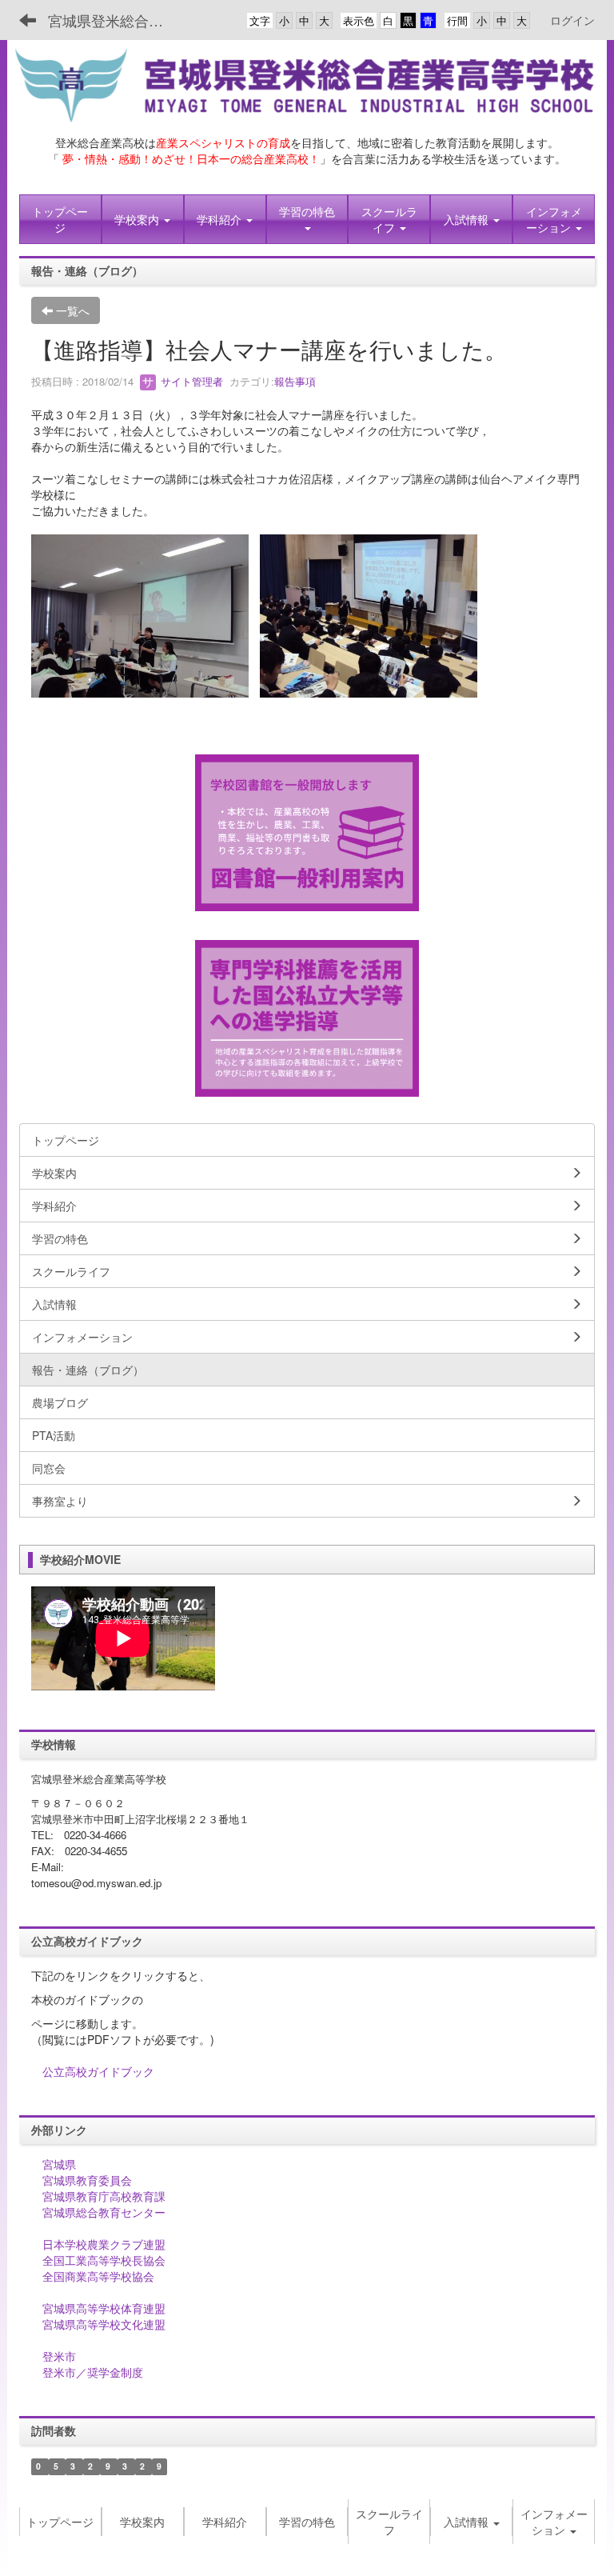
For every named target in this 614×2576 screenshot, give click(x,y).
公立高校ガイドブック (98, 2071)
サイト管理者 (190, 381)
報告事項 (295, 381)
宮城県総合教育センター (104, 2212)
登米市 (59, 2356)
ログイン (572, 20)
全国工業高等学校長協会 (104, 2260)
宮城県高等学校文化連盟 (104, 2324)
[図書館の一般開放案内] (307, 831)
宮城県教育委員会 (87, 2180)
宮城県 (59, 2164)
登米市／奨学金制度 (93, 2372)
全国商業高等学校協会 (98, 2276)
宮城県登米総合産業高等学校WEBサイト (116, 20)
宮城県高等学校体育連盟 (104, 2308)
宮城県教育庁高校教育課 (104, 2196)
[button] (143, 219)
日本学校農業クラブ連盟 (104, 2244)
